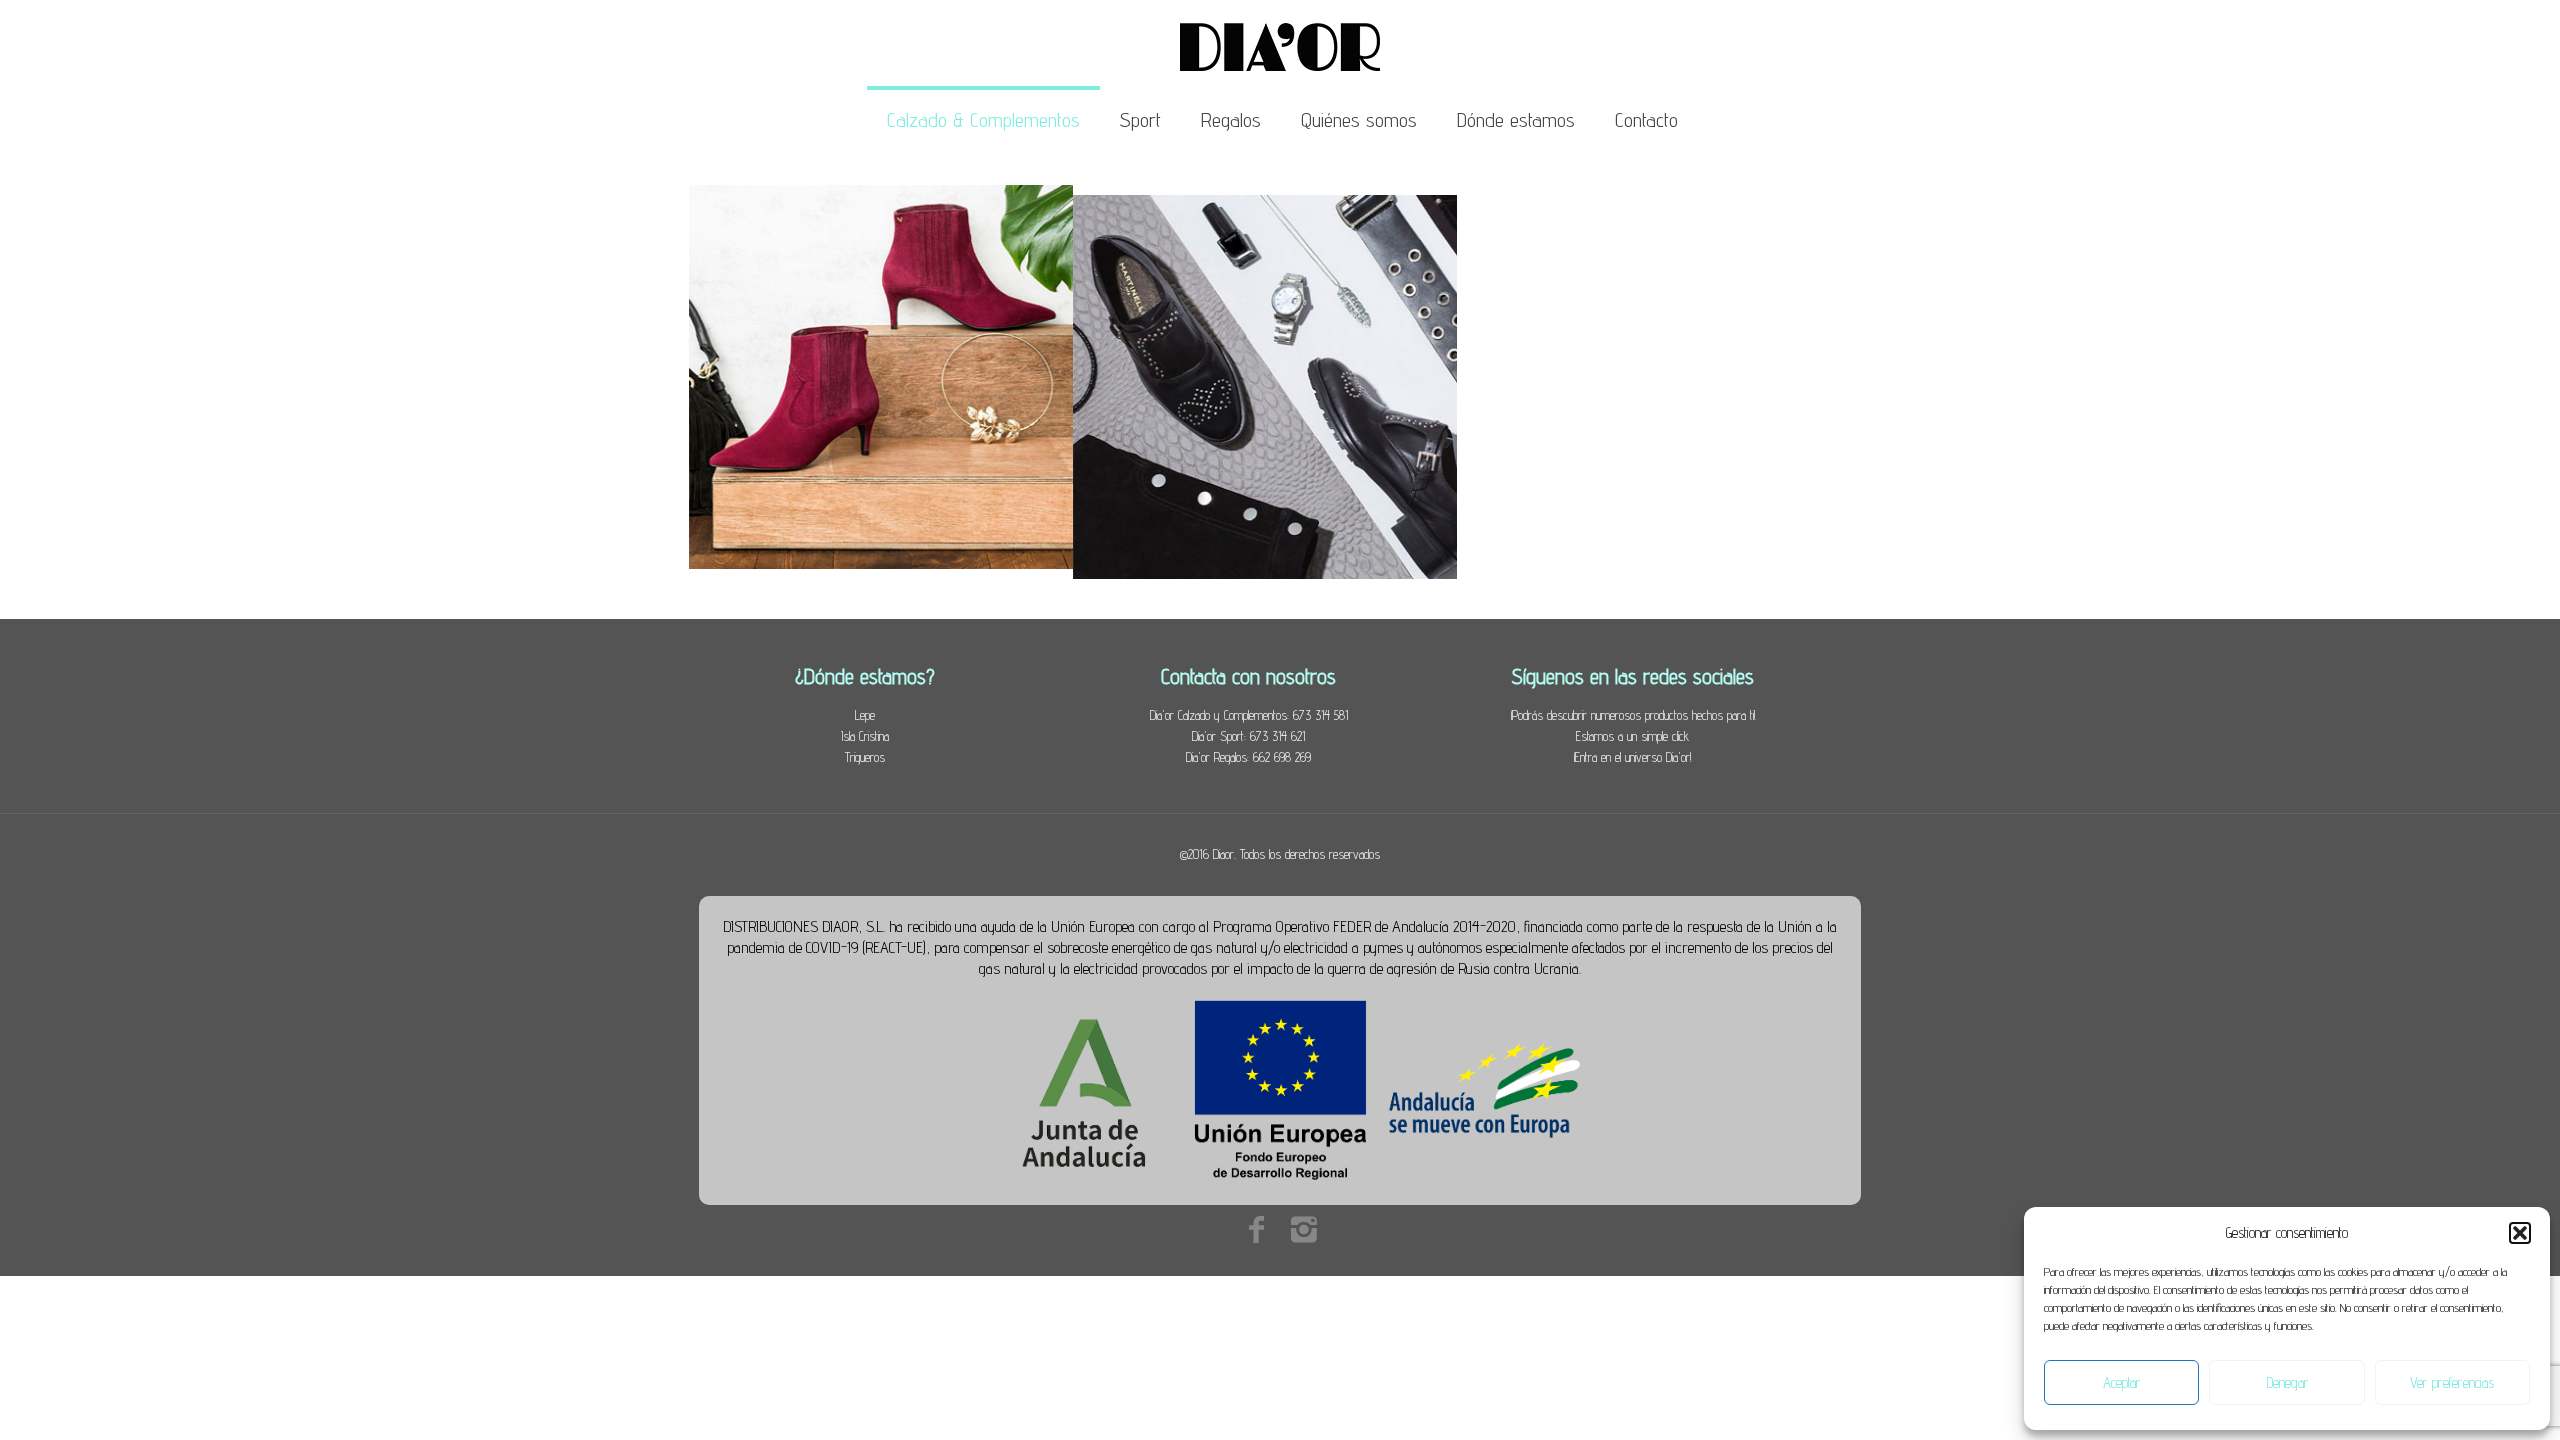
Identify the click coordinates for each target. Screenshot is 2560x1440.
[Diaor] (1280, 45)
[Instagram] (1304, 1229)
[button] (2520, 1233)
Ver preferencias (2452, 1382)
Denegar (2287, 1382)
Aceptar (2122, 1382)
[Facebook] (1256, 1229)
